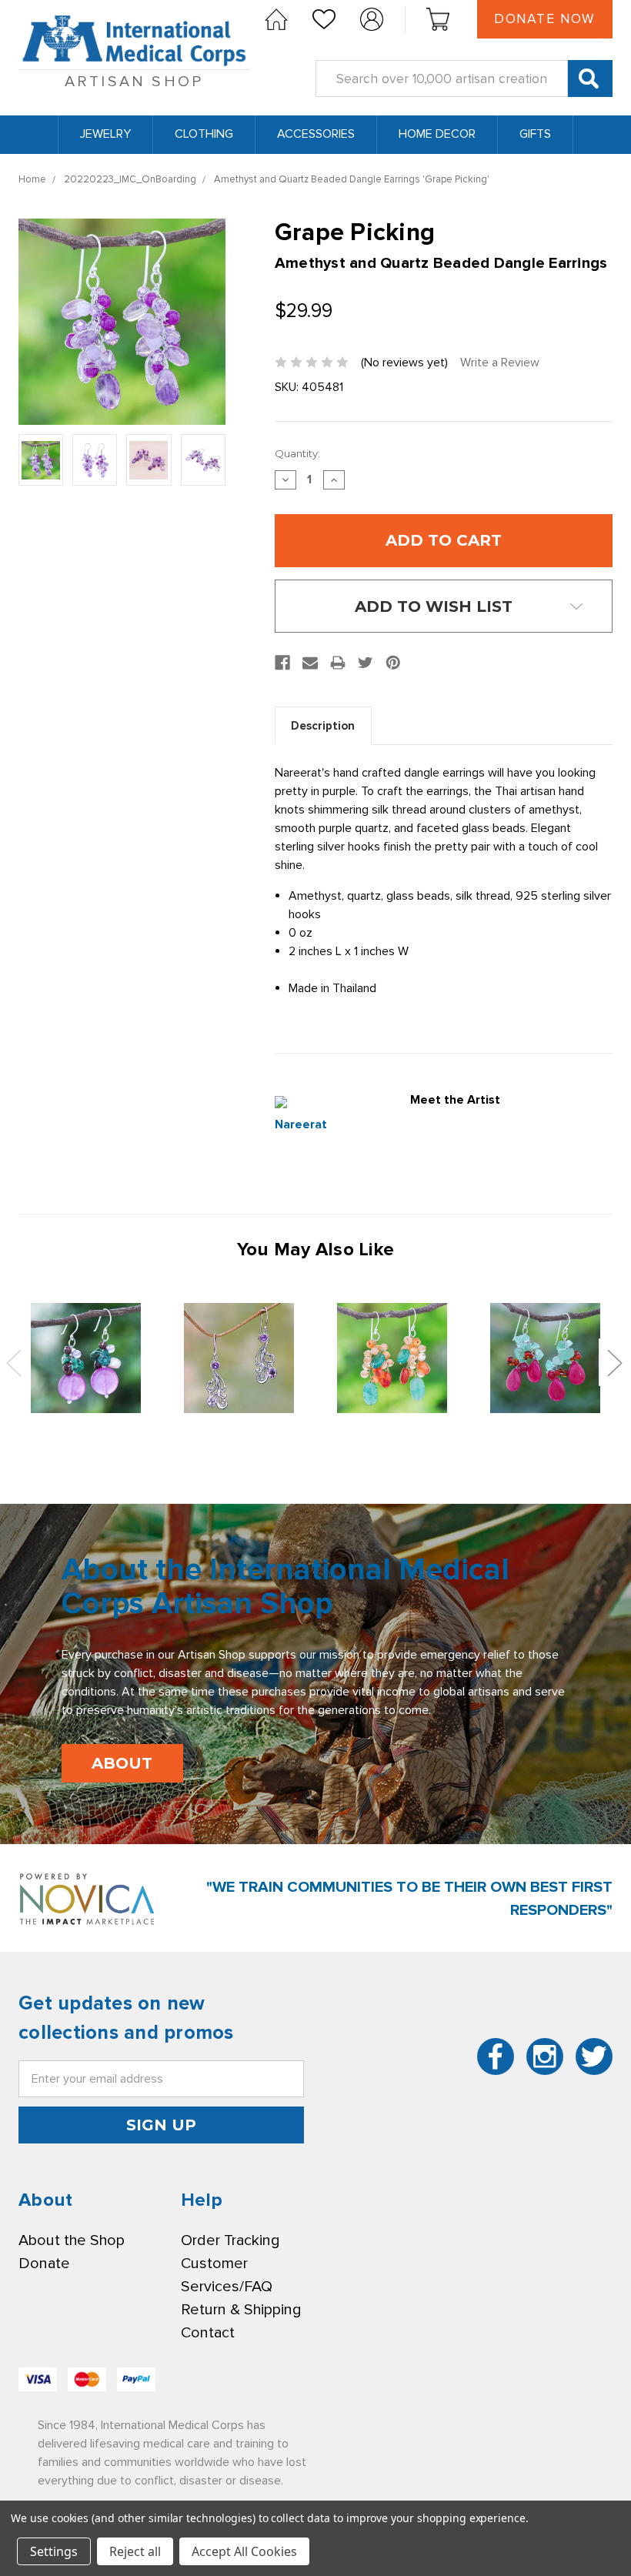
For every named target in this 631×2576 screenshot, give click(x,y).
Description (323, 726)
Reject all (135, 2551)
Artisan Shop (134, 82)
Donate (44, 2264)
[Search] (590, 79)
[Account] (372, 19)
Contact (208, 2333)
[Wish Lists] (324, 19)
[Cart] (438, 19)
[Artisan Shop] (276, 19)
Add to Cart (86, 1358)
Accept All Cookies (244, 2551)
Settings (54, 2551)
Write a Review (500, 363)
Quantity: (297, 453)
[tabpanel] (86, 1358)
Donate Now (545, 19)
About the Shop (72, 2240)
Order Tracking (230, 2240)
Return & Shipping (241, 2310)
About (122, 1763)
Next (614, 1362)
